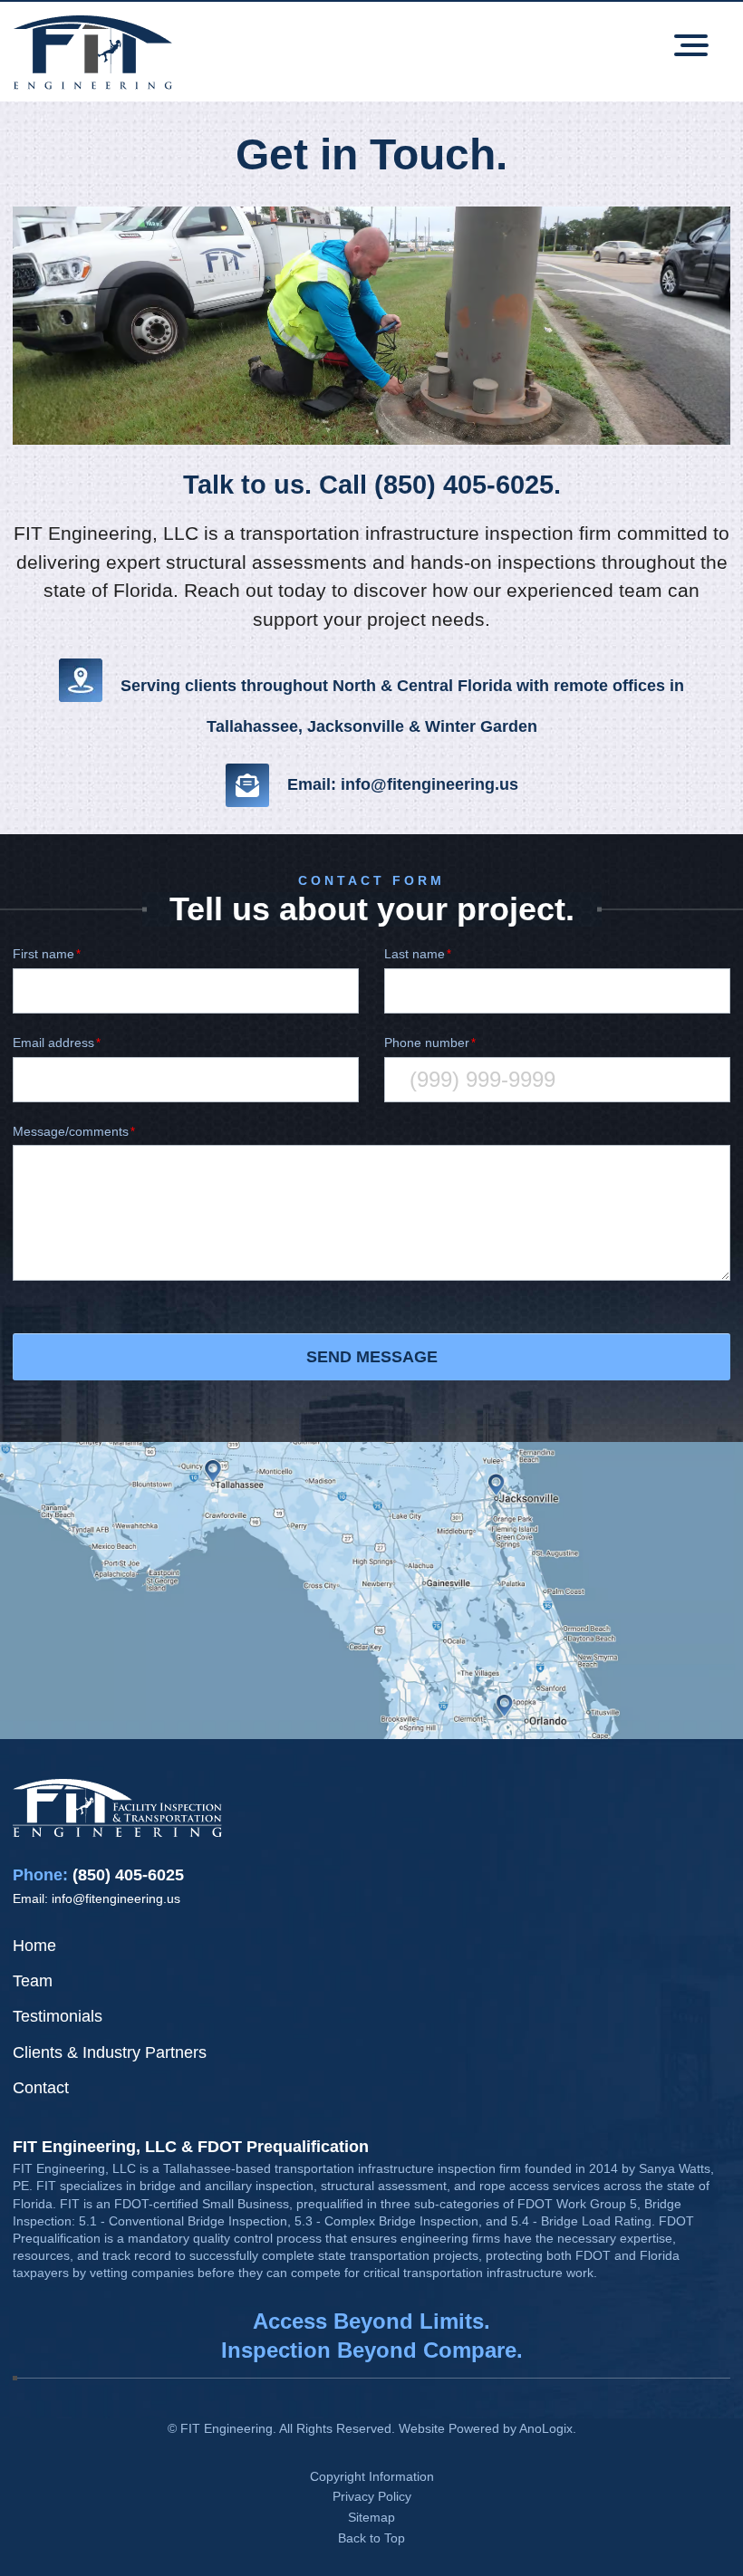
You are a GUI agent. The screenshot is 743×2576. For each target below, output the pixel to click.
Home (34, 1946)
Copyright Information (372, 2476)
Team (33, 1981)
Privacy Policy (372, 2496)
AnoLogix (546, 2428)
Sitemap (371, 2517)
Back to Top (371, 2538)
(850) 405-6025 (128, 1875)
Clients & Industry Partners (110, 2052)
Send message (372, 1357)
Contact (41, 2088)
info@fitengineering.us (116, 1898)
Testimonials (58, 2016)
